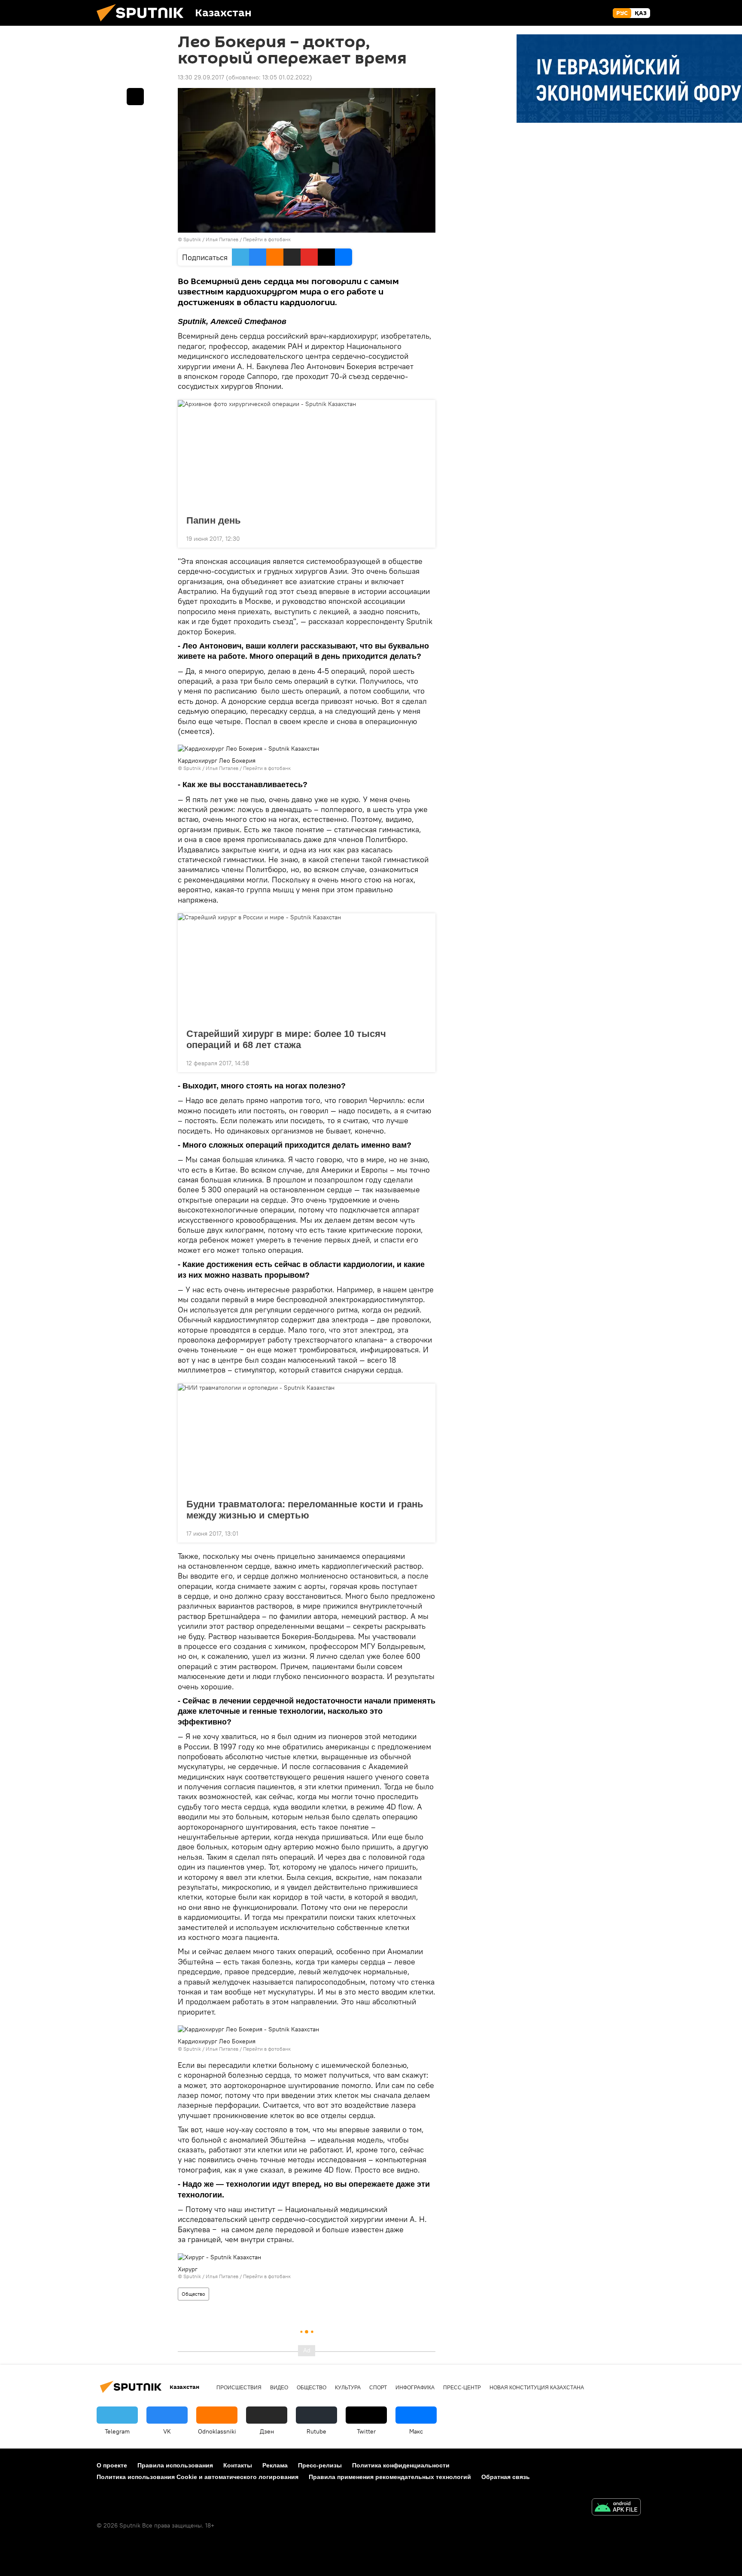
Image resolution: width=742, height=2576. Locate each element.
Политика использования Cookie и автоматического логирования (198, 2477)
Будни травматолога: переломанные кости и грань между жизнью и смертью (305, 1510)
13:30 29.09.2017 (201, 77)
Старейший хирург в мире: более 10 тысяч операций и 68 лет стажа (286, 1039)
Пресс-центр (462, 2388)
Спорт (378, 2388)
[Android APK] (616, 2508)
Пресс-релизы (320, 2465)
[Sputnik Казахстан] (143, 24)
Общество (193, 2294)
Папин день (214, 520)
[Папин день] (307, 455)
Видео (279, 2388)
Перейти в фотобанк (267, 239)
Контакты (238, 2465)
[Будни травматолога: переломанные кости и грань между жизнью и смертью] (307, 1439)
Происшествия (239, 2388)
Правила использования (175, 2465)
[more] (422, 538)
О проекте (112, 2465)
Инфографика (415, 2388)
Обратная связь (506, 2477)
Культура (348, 2388)
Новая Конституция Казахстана (537, 2388)
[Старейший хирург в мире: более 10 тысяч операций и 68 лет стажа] (307, 968)
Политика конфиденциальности (401, 2465)
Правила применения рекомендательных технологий (390, 2477)
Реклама (275, 2465)
